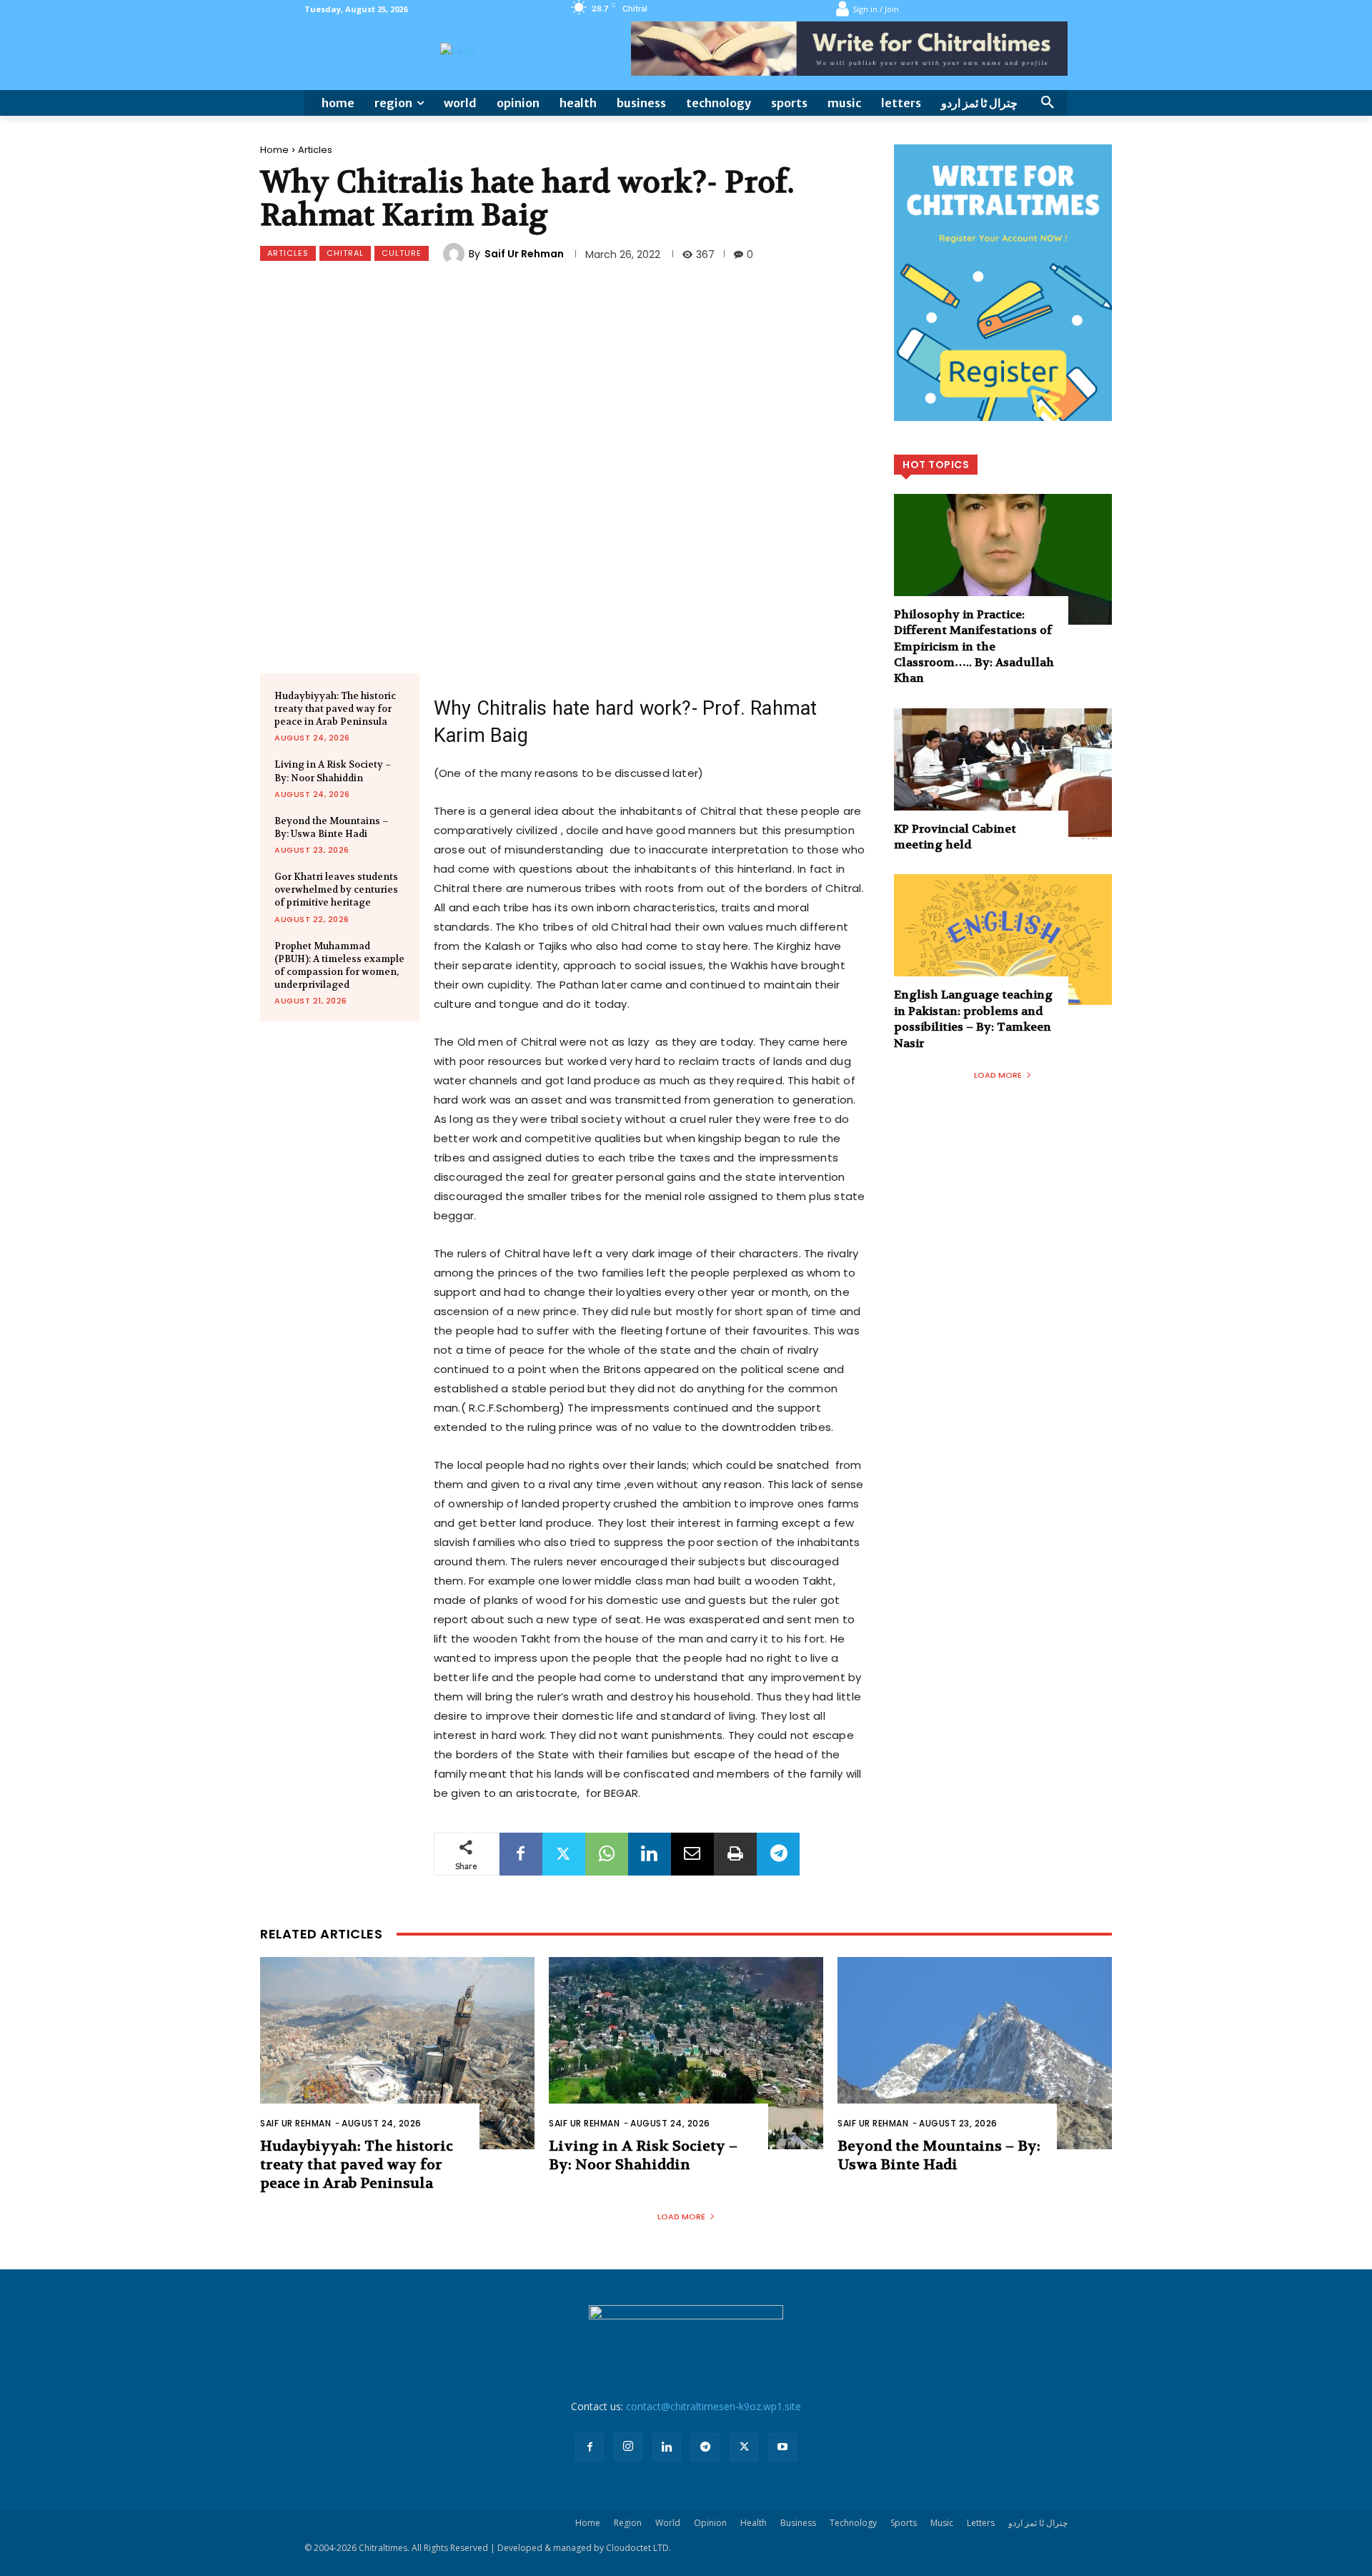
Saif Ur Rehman (524, 254)
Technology (853, 2523)
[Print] (735, 1854)
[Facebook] (521, 1854)
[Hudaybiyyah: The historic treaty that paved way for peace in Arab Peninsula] (397, 2053)
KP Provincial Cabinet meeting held (955, 837)
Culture (402, 253)
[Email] (692, 1854)
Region (628, 2523)
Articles (315, 150)
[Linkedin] (650, 1854)
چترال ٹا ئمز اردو (1038, 2523)
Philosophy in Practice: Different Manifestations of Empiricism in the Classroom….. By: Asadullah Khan (974, 647)
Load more (998, 1075)
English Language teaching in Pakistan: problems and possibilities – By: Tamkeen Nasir (973, 1019)
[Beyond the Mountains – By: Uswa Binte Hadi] (975, 2053)
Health (754, 2523)
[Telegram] (778, 1854)
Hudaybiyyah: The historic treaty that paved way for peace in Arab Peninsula (335, 709)
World (668, 2523)
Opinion (710, 2523)
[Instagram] (628, 2447)
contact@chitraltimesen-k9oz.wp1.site (714, 2406)
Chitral (345, 253)
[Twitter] (564, 1854)
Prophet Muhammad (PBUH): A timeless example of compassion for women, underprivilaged (339, 966)
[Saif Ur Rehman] (456, 254)
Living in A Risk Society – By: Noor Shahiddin (643, 2155)
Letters (981, 2523)
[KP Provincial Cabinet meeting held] (1003, 774)
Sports (904, 2523)
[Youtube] (782, 2447)
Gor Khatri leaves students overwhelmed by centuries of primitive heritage (336, 890)
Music (942, 2523)
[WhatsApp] (607, 1854)
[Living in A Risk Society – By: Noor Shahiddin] (686, 2053)
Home (274, 150)
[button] (1048, 103)
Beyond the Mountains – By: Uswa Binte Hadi (332, 827)
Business (798, 2523)
